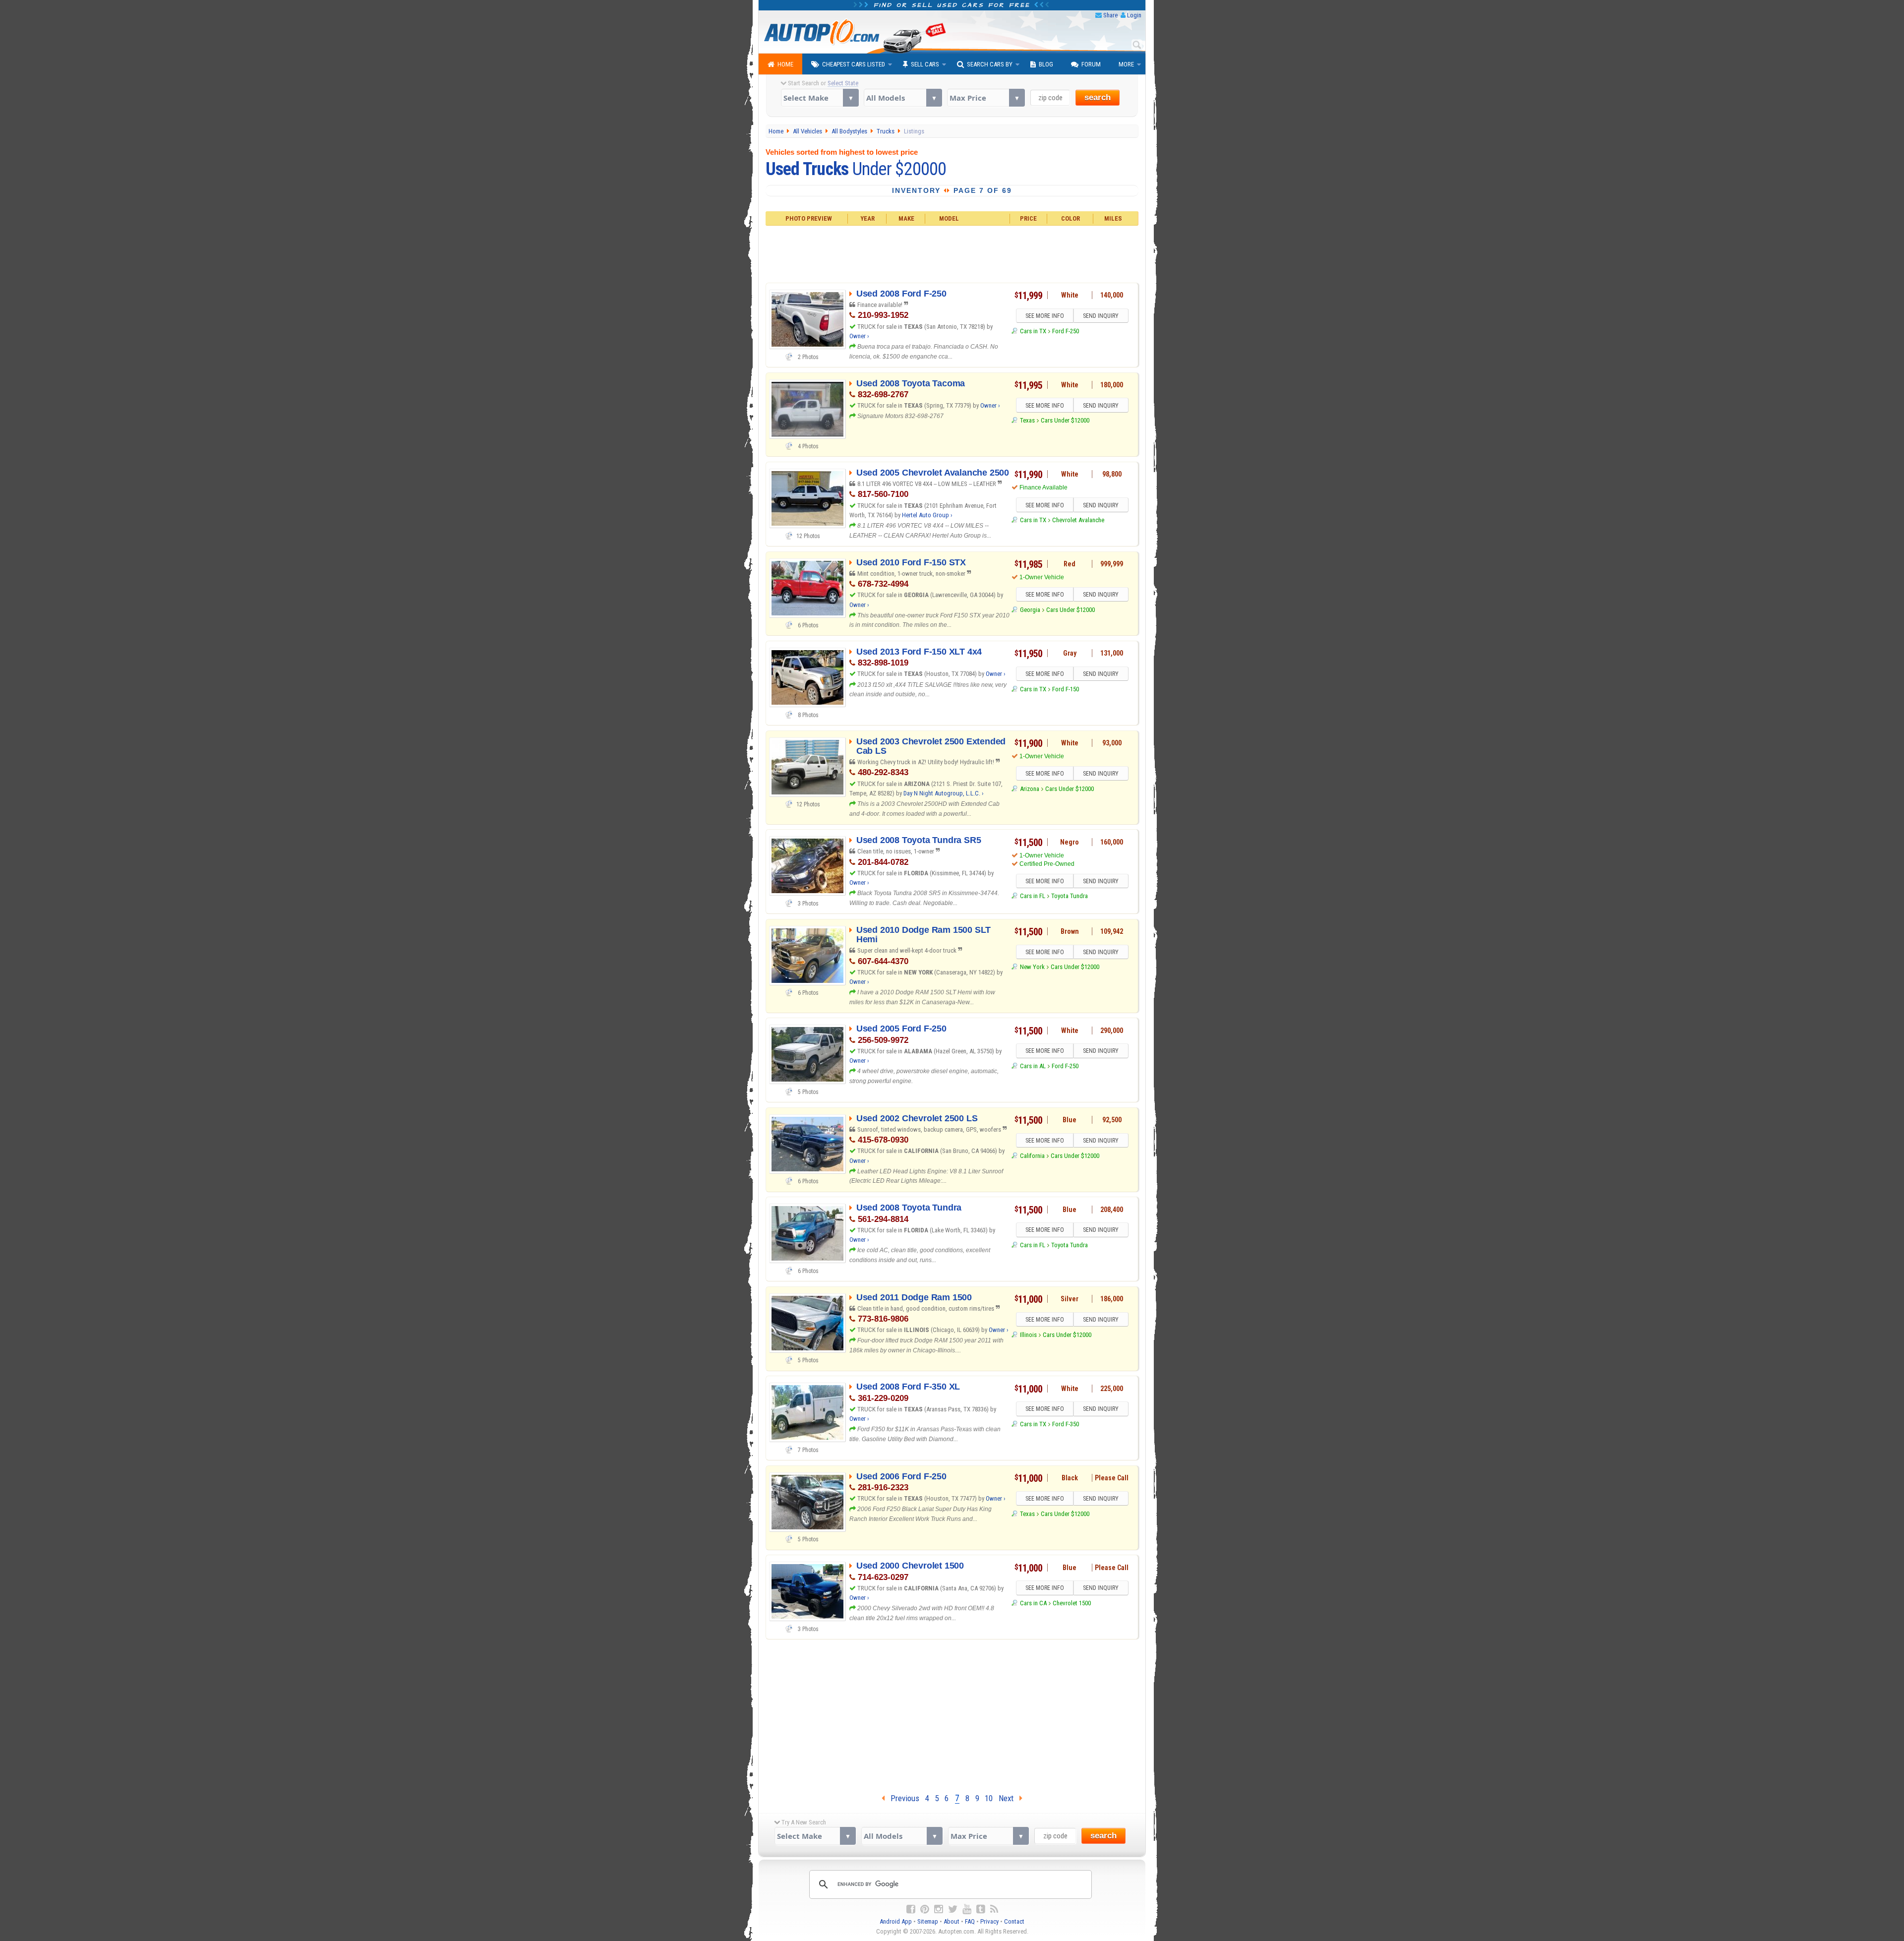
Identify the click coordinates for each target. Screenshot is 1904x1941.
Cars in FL (1032, 896)
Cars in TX (1033, 331)
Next (1009, 1798)
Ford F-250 (1066, 331)
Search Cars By (990, 64)
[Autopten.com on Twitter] (953, 1909)
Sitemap (928, 1921)
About (952, 1921)
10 (989, 1798)
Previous (902, 1798)
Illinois (1028, 1335)
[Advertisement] (952, 253)
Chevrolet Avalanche (1078, 520)
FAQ (970, 1921)
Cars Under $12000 (1065, 420)
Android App (896, 1921)
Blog (1046, 64)
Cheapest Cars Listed (854, 64)
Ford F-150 (1066, 689)
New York (1032, 967)
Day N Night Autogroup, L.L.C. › (944, 793)
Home (785, 64)
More (1126, 64)
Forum (1091, 64)
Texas (1027, 420)
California (1032, 1156)
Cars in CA (1033, 1603)
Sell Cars (925, 64)
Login (1134, 15)
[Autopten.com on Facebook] (911, 1909)
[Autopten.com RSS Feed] (994, 1909)
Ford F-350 (1066, 1424)
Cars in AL (1033, 1066)
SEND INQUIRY (1101, 316)
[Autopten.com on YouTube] (967, 1909)
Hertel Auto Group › (927, 515)
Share (1110, 15)
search (1098, 97)
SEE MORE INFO (1045, 316)
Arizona (1029, 789)
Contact (1014, 1921)
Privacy (989, 1921)
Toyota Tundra (1070, 896)
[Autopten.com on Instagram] (939, 1909)
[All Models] (903, 98)
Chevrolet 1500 (1072, 1603)
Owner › (859, 336)
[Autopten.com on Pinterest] (925, 1909)
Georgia (1030, 610)
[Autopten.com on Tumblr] (981, 1909)
